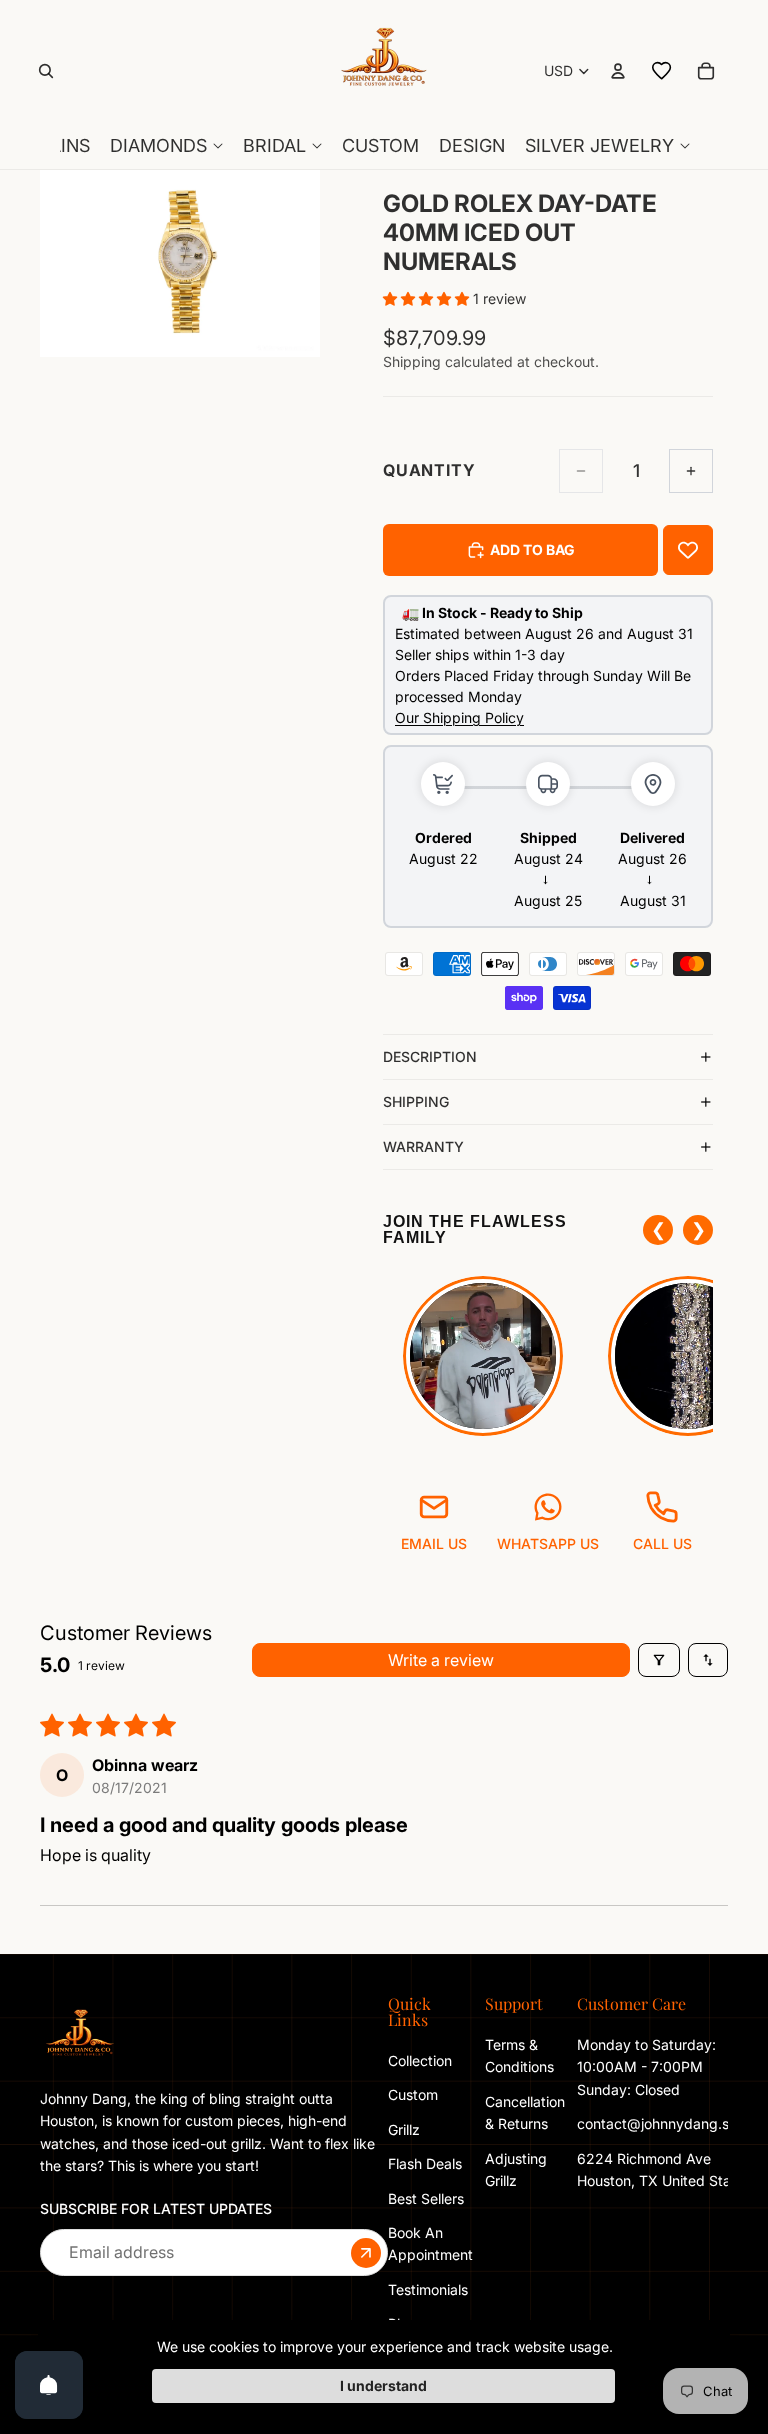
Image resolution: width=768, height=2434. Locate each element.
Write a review (441, 1660)
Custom (413, 2094)
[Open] (49, 2385)
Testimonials (428, 2289)
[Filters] (659, 1660)
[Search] (46, 71)
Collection (420, 2060)
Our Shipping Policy (459, 717)
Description (430, 1056)
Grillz (404, 2129)
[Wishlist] (662, 71)
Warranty (423, 1146)
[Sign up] (366, 2253)
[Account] (618, 71)
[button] (428, 298)
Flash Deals (425, 2163)
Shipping (416, 1101)
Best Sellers (426, 2198)
